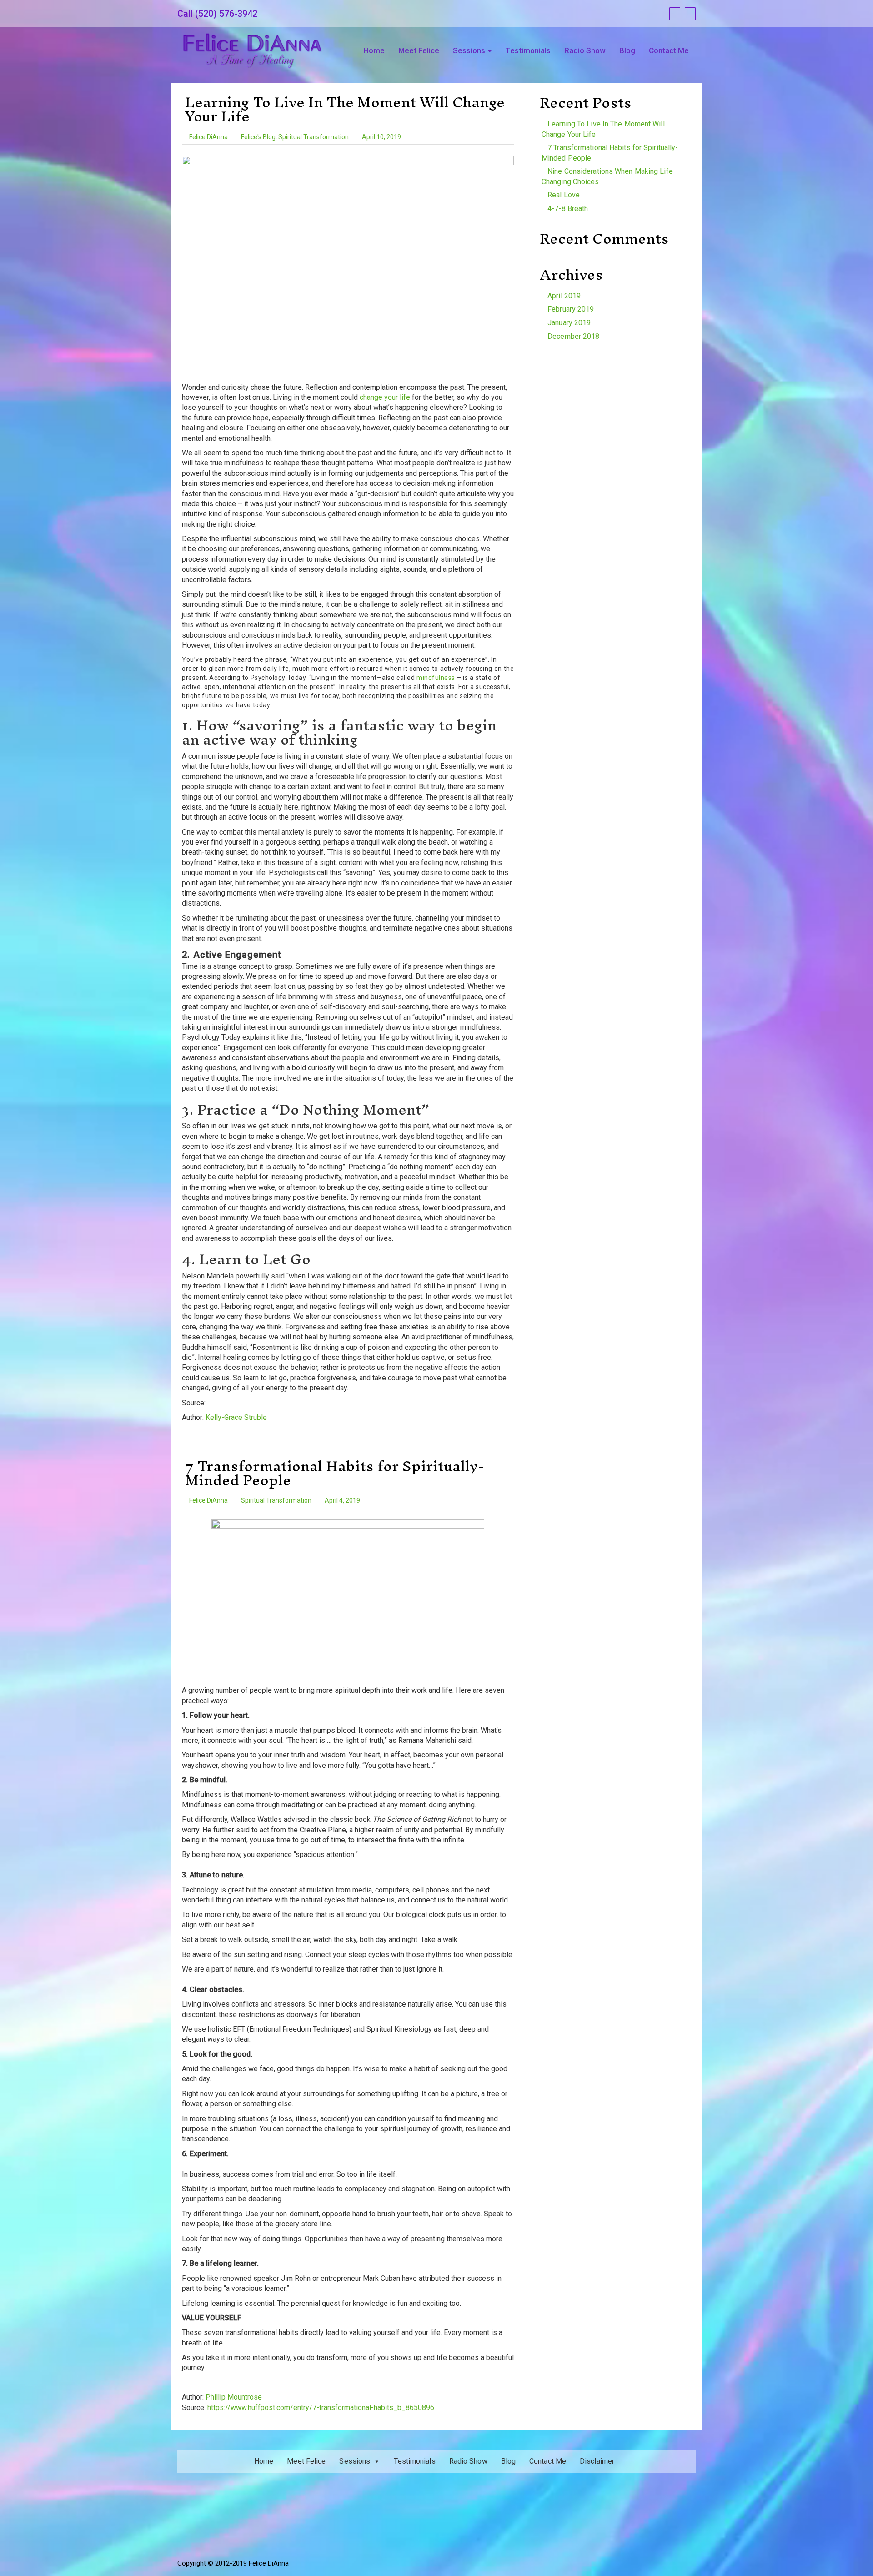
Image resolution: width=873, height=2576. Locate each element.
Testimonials (528, 50)
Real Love (564, 195)
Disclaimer (597, 2461)
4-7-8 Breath (568, 209)
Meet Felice (419, 50)
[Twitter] (689, 14)
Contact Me (669, 50)
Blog (627, 50)
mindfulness (436, 678)
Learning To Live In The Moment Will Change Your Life (345, 109)
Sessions (470, 50)
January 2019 (569, 323)
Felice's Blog (258, 137)
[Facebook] (674, 14)
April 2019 (564, 296)
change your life (385, 397)
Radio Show (585, 50)
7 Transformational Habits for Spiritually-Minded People (335, 1473)
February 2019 (571, 309)
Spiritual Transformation (314, 137)
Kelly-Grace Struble (236, 1417)
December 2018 (573, 336)
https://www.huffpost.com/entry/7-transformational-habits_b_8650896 (321, 2407)
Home (374, 50)
